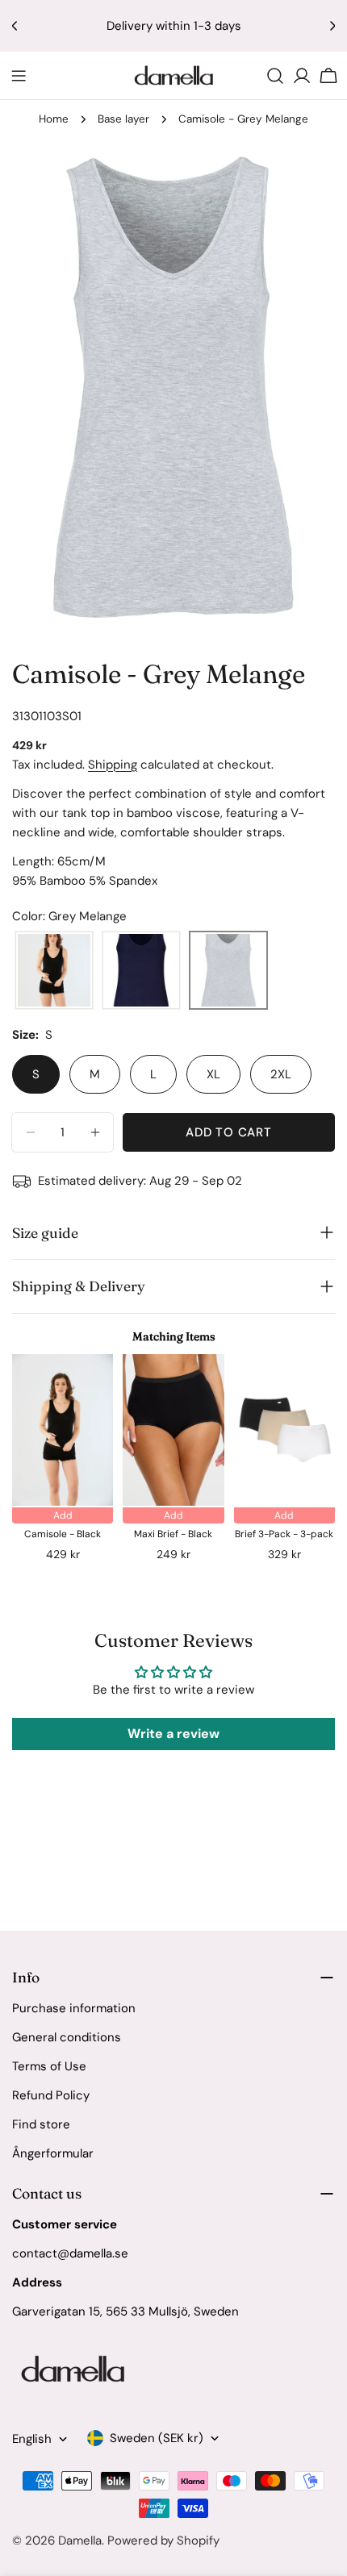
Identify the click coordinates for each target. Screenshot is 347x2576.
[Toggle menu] (19, 76)
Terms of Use (49, 2066)
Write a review (173, 1734)
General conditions (67, 2037)
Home (54, 119)
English (32, 2439)
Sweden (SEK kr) (157, 2438)
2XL (281, 1074)
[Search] (275, 76)
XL (213, 1074)
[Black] (54, 971)
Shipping (113, 765)
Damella (80, 2541)
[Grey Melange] (228, 971)
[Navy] (141, 971)
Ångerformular (53, 2153)
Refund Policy (51, 2095)
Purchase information (74, 2008)
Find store (41, 2124)
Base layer (123, 119)
